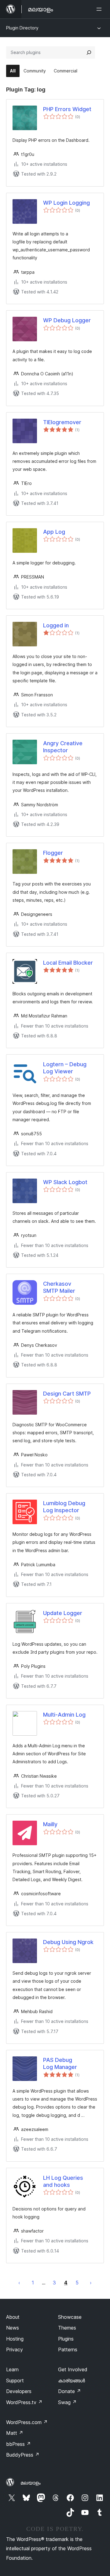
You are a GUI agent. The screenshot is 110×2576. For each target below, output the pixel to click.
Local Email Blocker (68, 963)
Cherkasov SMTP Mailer (59, 1287)
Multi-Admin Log (64, 1715)
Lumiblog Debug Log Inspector (64, 1507)
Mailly (50, 1824)
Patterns (68, 2349)
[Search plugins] (89, 52)
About (13, 2317)
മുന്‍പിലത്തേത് (19, 2283)
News (13, 2328)
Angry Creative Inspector (63, 747)
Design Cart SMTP (67, 1394)
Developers (19, 2391)
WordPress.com (27, 2422)
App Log (54, 532)
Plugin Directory (22, 28)
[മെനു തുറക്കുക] (100, 9)
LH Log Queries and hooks (63, 2181)
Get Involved (73, 2369)
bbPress (18, 2444)
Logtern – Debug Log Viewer (65, 1068)
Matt (15, 2433)
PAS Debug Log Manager (60, 2063)
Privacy (15, 2349)
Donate (70, 2391)
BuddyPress (23, 2455)
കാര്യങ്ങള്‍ (71, 2380)
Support (15, 2380)
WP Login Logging (66, 203)
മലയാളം (31, 2483)
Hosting (15, 2339)
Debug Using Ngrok (68, 1942)
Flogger (53, 853)
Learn (12, 2369)
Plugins (66, 2339)
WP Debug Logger (67, 320)
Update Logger (63, 1613)
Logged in (56, 625)
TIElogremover (62, 422)
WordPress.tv (24, 2402)
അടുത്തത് (91, 2283)
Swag (67, 2402)
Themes (67, 2328)
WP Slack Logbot (65, 1182)
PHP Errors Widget (67, 109)
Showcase (70, 2317)
